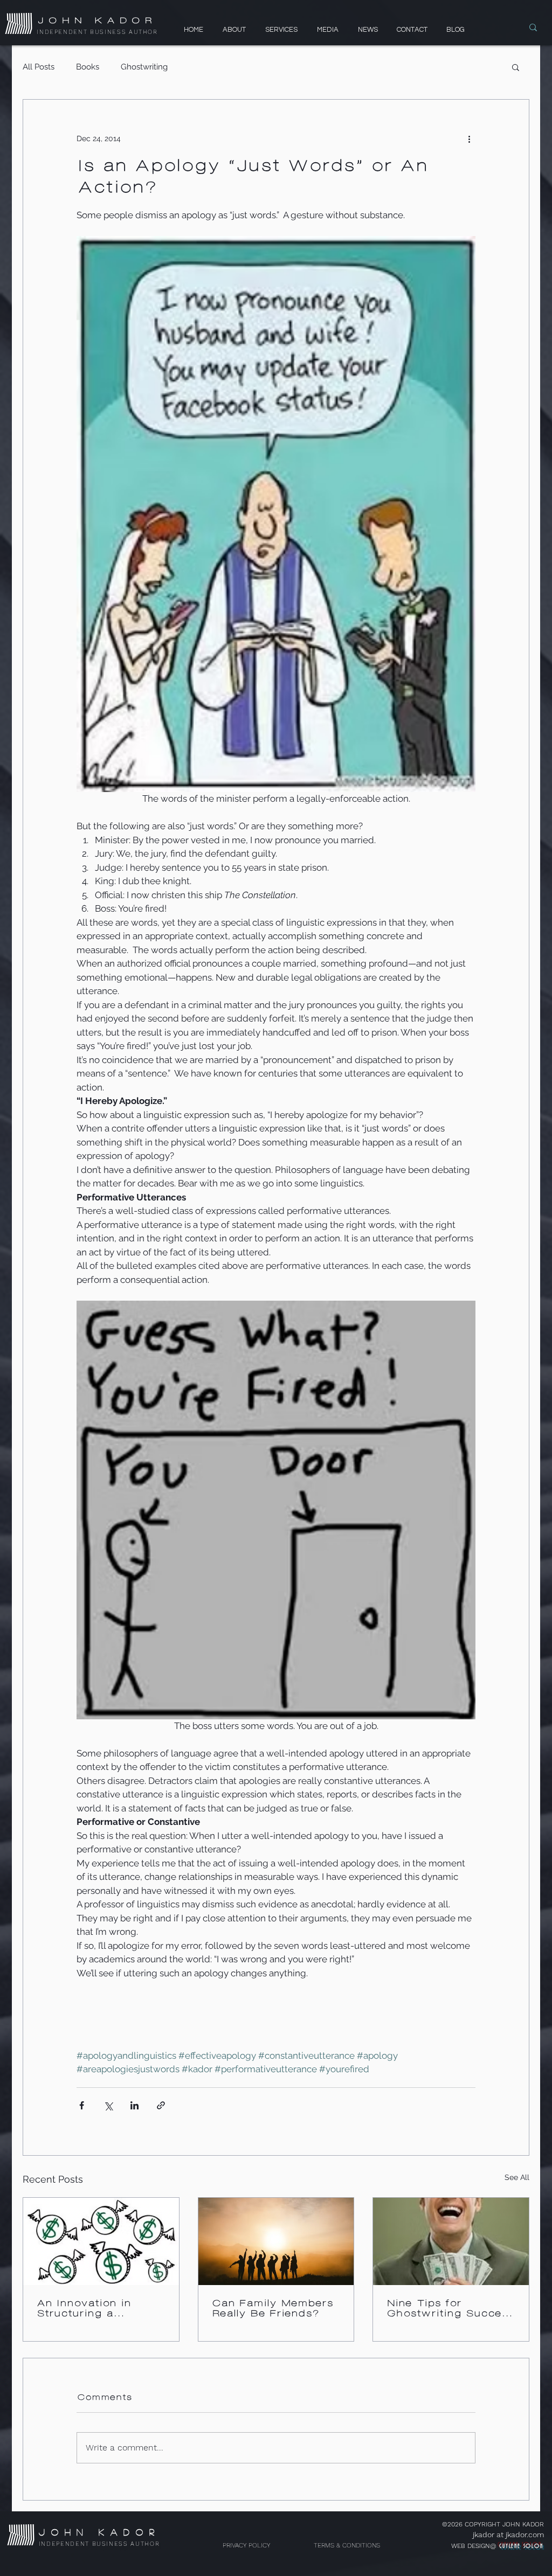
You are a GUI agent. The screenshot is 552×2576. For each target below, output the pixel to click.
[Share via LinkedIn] (134, 2105)
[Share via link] (161, 2105)
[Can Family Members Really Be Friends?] (276, 2241)
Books (88, 67)
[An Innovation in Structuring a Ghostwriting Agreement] (101, 2241)
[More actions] (469, 138)
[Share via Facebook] (82, 2105)
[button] (516, 67)
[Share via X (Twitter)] (108, 2105)
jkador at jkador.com (508, 2535)
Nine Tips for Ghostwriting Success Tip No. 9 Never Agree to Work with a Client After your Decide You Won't (450, 2308)
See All (517, 2177)
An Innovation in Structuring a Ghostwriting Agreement (83, 2308)
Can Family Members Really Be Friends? (272, 2308)
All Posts (39, 67)
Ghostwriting (144, 67)
